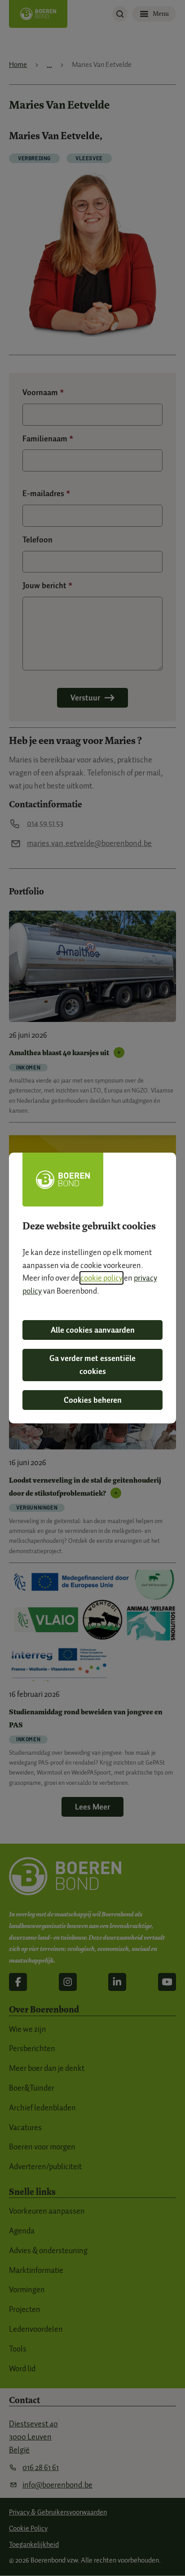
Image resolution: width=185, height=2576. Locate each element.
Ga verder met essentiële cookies (92, 1365)
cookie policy (101, 1278)
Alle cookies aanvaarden (93, 1330)
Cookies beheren (93, 1400)
